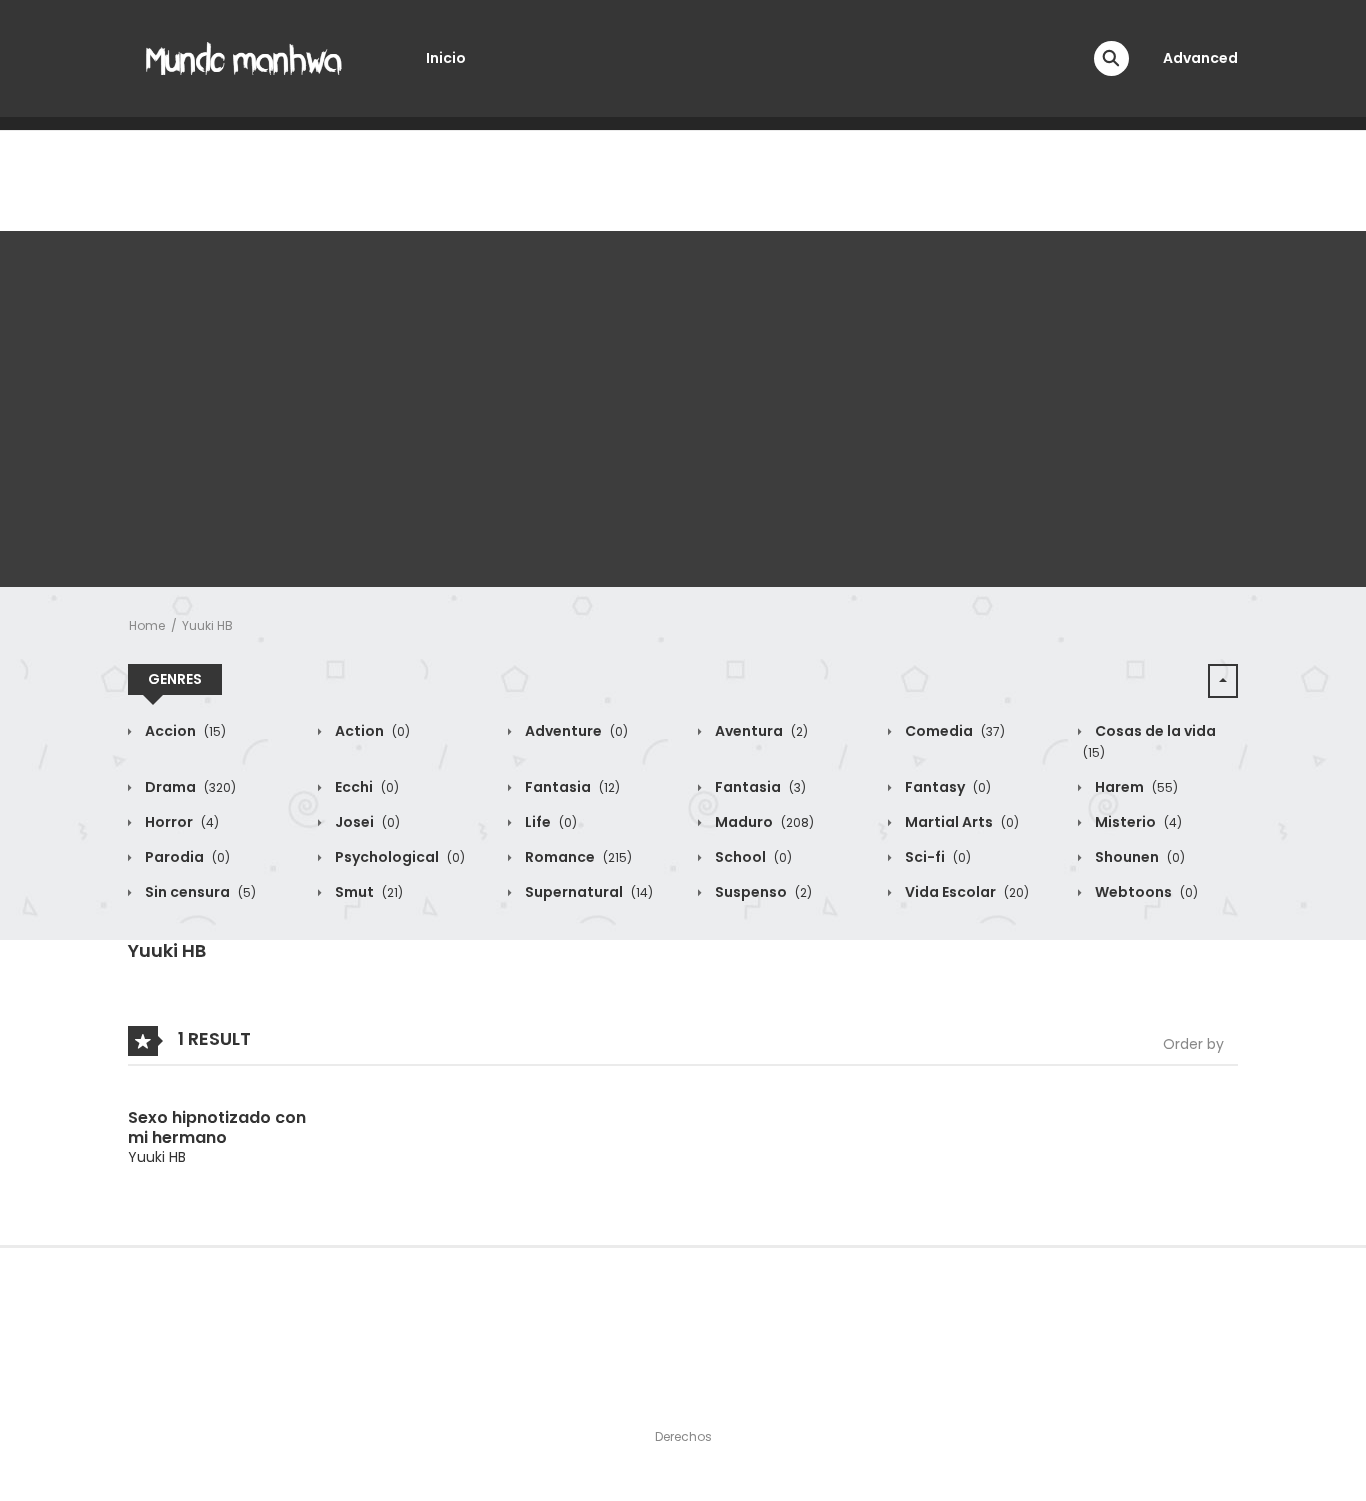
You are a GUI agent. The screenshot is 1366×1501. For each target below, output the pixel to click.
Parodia (186, 857)
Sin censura (199, 892)
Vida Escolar (965, 892)
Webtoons (1145, 892)
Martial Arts (960, 822)
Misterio (1137, 822)
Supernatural (587, 892)
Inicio (446, 58)
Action (371, 731)
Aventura (760, 731)
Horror (180, 822)
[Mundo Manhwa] (244, 57)
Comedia (953, 731)
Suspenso (762, 892)
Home (147, 625)
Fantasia (571, 787)
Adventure (575, 731)
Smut (367, 892)
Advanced (1200, 58)
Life (549, 822)
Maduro (763, 822)
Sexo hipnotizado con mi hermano (217, 1127)
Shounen (1138, 857)
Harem (1135, 787)
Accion (184, 731)
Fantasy (946, 787)
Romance (577, 857)
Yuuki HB (207, 625)
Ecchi (365, 787)
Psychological (398, 857)
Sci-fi (936, 857)
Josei (366, 822)
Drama (189, 787)
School (752, 857)
